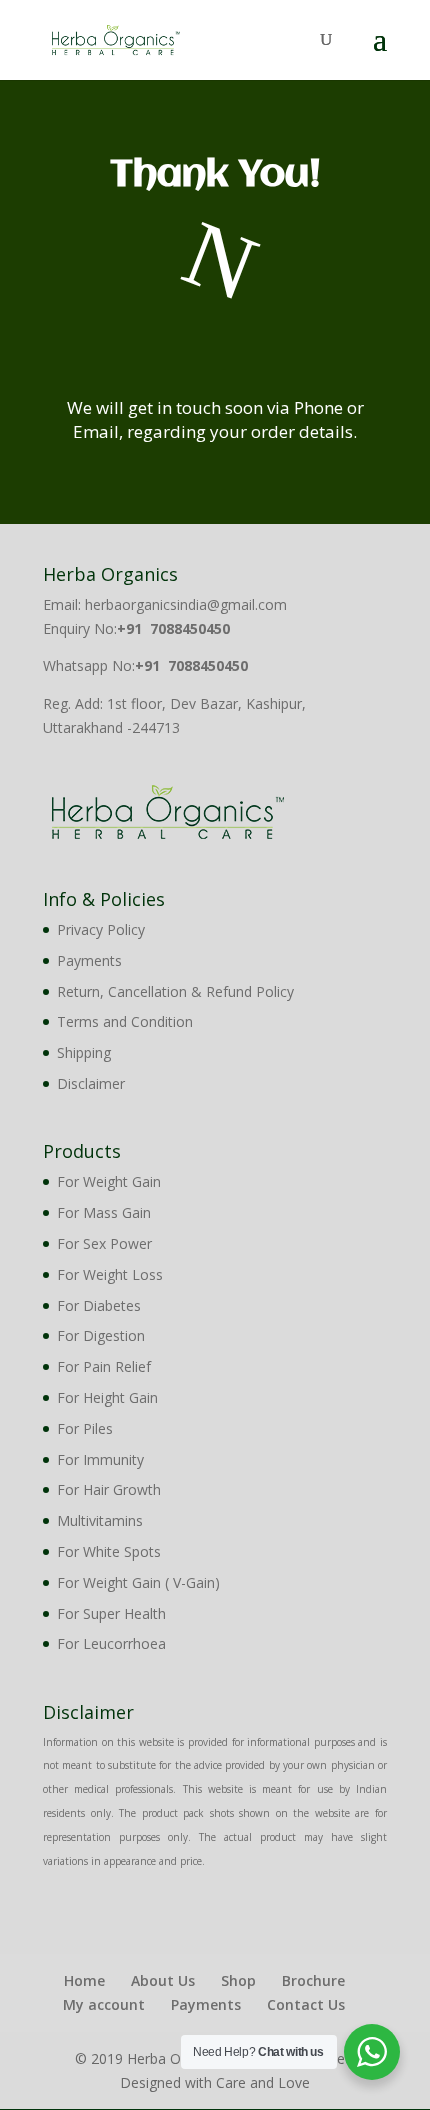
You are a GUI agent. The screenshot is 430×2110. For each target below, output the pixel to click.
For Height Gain (107, 1397)
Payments (89, 960)
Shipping (84, 1052)
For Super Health (111, 1613)
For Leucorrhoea (111, 1643)
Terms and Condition (125, 1021)
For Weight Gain (109, 1181)
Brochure (313, 1980)
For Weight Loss (110, 1274)
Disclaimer (91, 1083)
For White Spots (109, 1551)
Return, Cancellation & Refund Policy (175, 991)
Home (84, 1980)
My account (104, 2004)
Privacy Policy (101, 929)
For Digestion (101, 1335)
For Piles (85, 1428)
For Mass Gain (104, 1212)
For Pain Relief (104, 1366)
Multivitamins (100, 1520)
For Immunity (100, 1459)
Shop (238, 1980)
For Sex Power (104, 1243)
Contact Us (306, 2004)
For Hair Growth (109, 1489)
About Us (163, 1980)
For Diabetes (99, 1305)
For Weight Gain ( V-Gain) (138, 1582)
